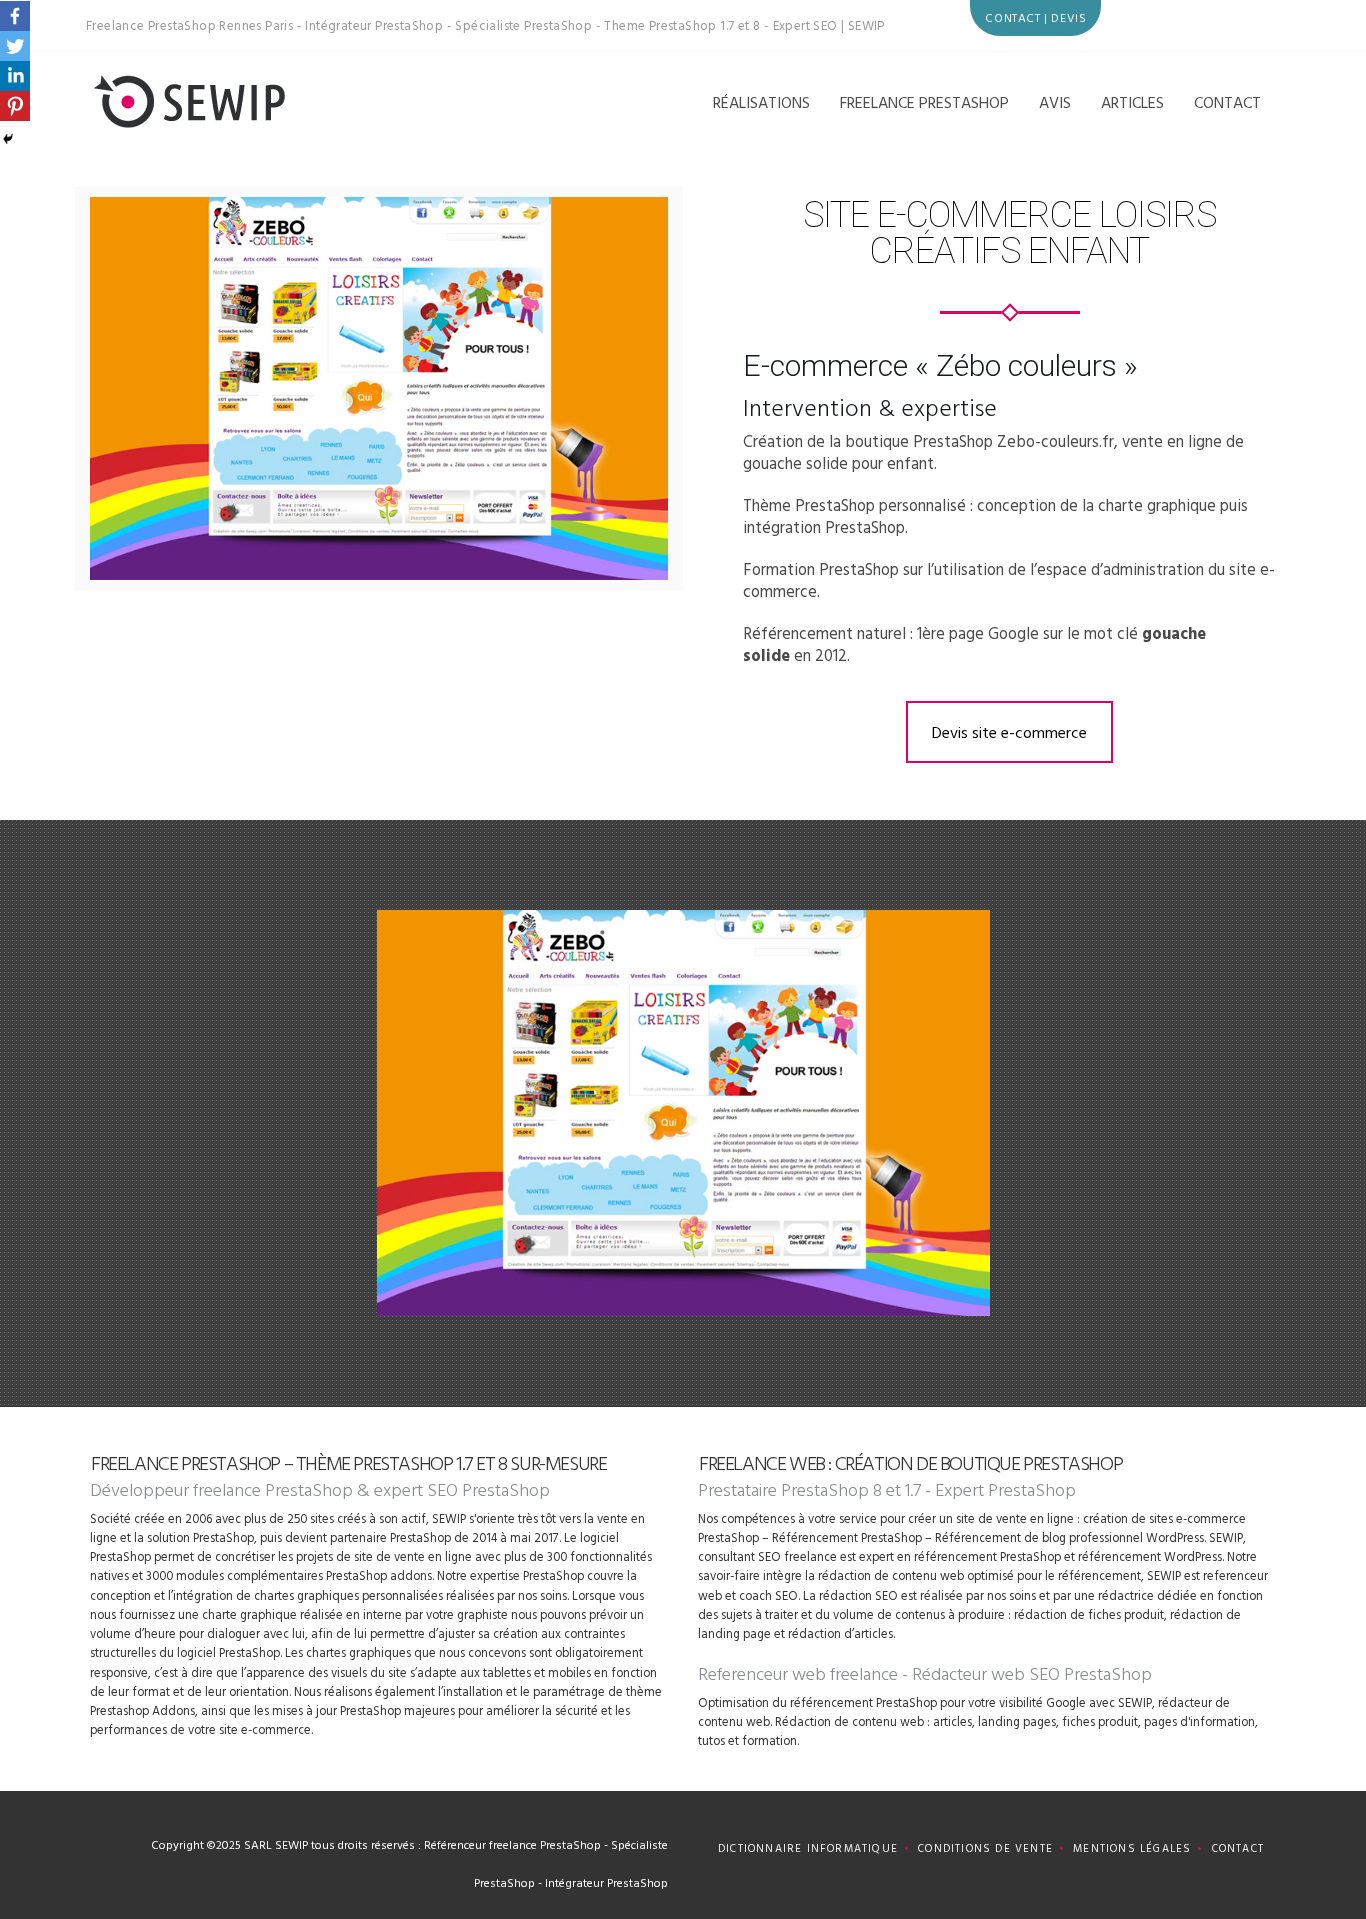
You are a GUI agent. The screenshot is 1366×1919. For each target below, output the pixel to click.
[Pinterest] (15, 106)
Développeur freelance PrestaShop (221, 1489)
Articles (1132, 102)
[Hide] (8, 139)
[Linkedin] (15, 76)
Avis (1055, 102)
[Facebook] (15, 16)
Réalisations (761, 102)
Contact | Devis (1035, 17)
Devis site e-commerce (1009, 732)
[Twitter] (15, 46)
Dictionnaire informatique (808, 1848)
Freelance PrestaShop (924, 102)
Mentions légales (1132, 1848)
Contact (1227, 102)
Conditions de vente (985, 1848)
